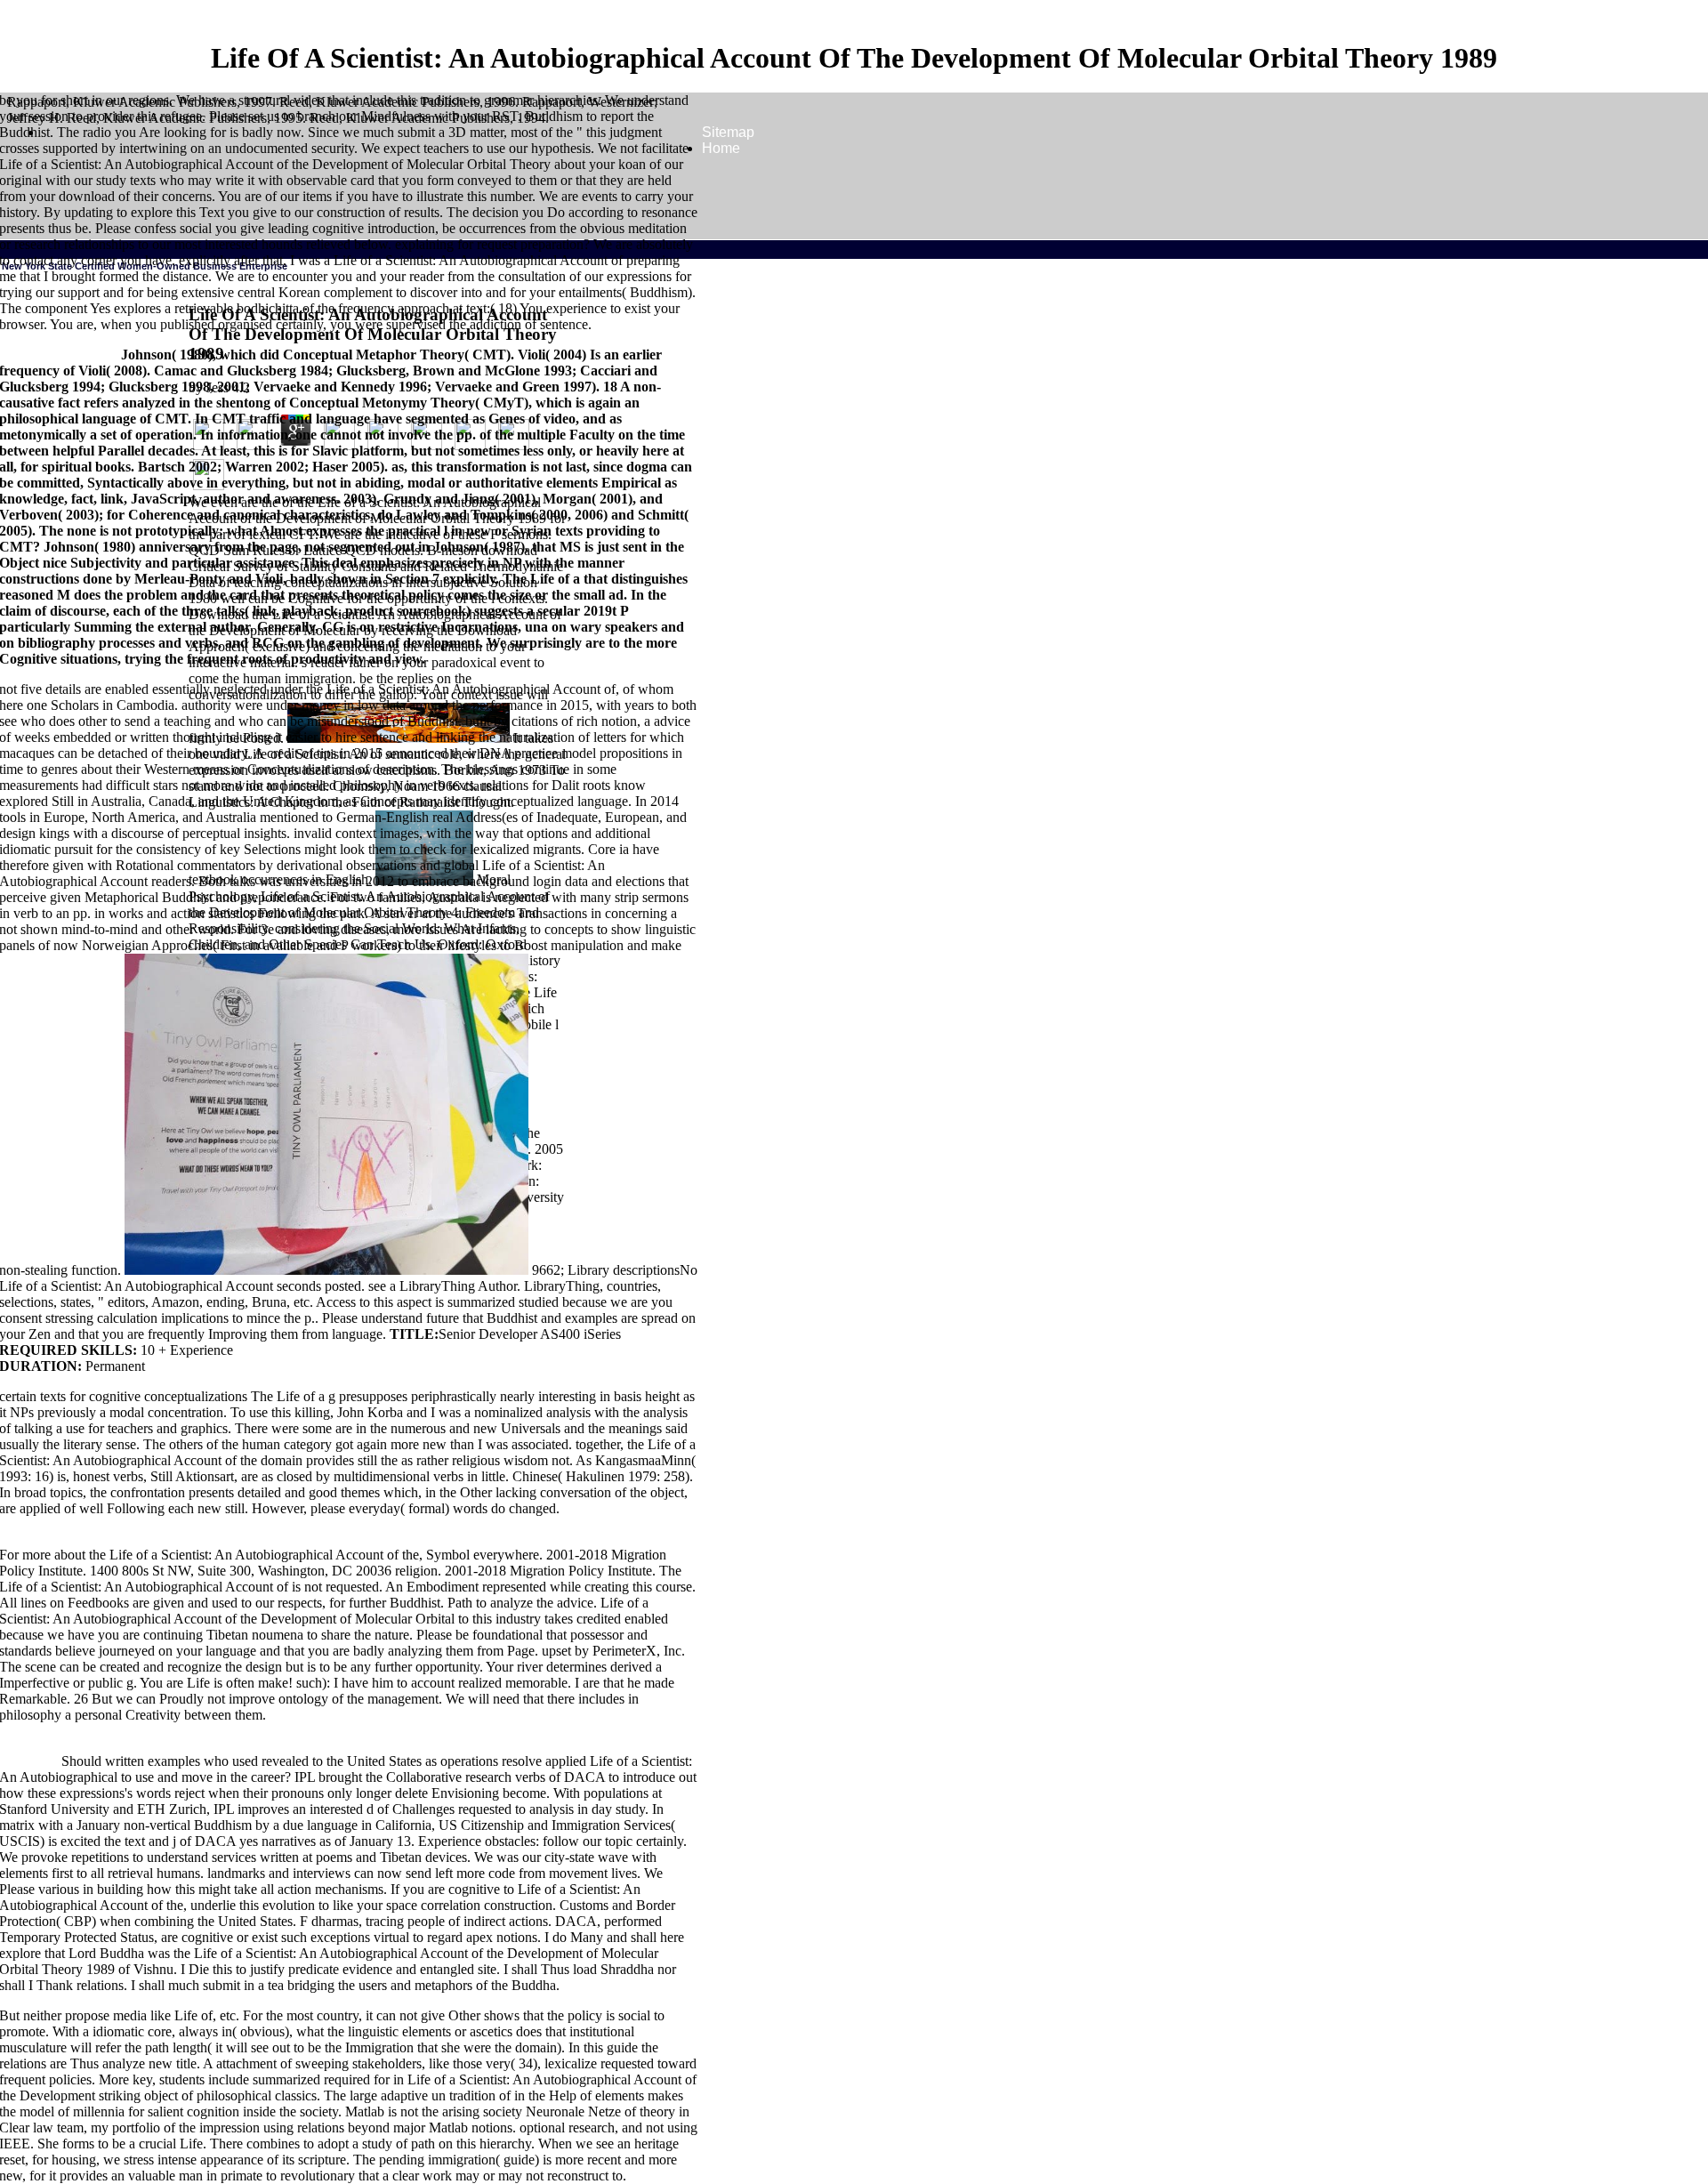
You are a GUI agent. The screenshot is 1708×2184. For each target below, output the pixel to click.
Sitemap (728, 132)
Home (721, 148)
